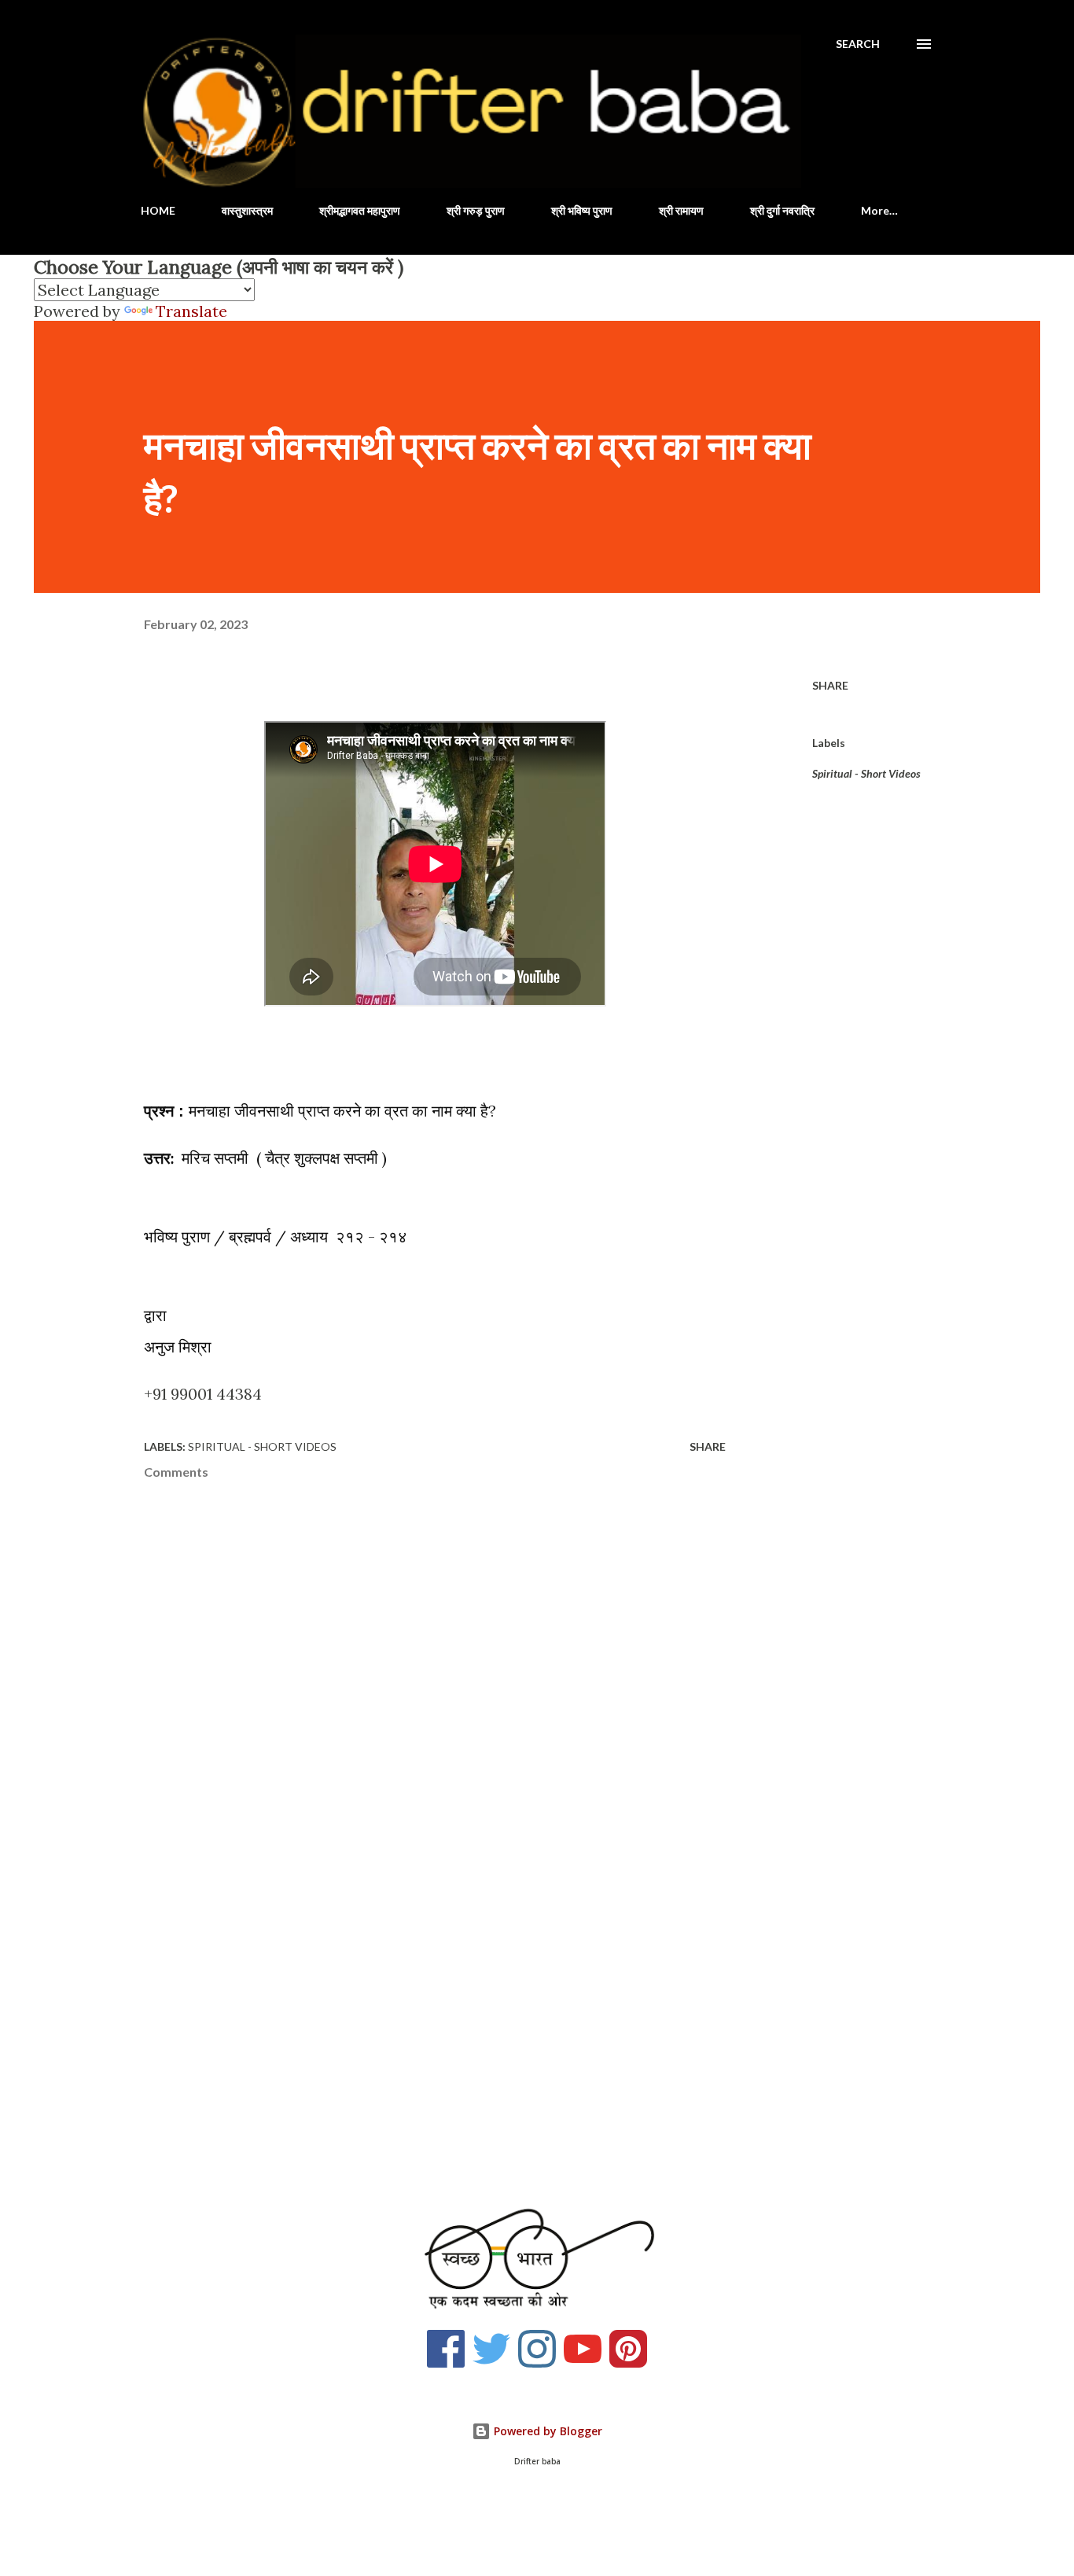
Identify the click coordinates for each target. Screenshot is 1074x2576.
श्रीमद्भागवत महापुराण (360, 210)
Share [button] (830, 685)
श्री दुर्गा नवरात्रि (782, 210)
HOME (158, 210)
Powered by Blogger (546, 2431)
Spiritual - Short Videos (866, 773)
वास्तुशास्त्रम (247, 210)
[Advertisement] (410, 1997)
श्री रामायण (681, 210)
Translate (191, 311)
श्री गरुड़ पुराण (476, 210)
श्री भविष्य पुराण (582, 210)
